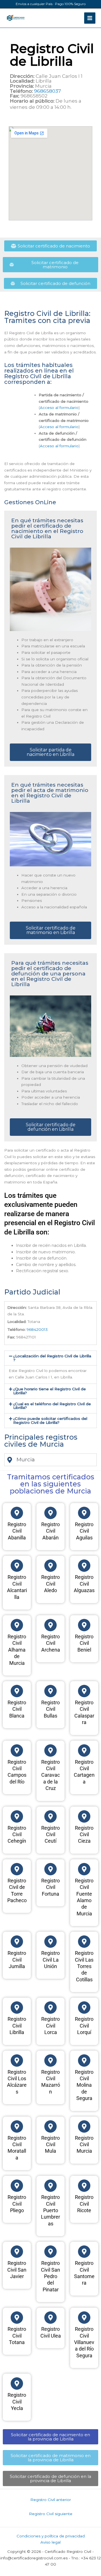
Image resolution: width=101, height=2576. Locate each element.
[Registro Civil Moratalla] (17, 2126)
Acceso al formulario (59, 408)
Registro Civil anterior (51, 2500)
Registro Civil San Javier (17, 2270)
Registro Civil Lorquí (84, 2026)
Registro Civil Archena (51, 1643)
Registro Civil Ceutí (50, 1834)
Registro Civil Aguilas (84, 1531)
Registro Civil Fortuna (50, 1887)
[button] (50, 1358)
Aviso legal (50, 2542)
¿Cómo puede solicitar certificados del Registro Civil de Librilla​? (50, 1420)
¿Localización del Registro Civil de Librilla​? (52, 1358)
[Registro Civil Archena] (50, 1625)
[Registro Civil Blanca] (17, 1691)
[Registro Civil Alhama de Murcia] (17, 1625)
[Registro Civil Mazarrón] (50, 2061)
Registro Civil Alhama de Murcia (17, 1650)
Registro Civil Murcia (84, 2145)
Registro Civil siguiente (51, 2514)
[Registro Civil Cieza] (84, 1816)
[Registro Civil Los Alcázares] (17, 2061)
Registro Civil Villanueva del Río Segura (84, 2342)
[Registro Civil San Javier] (17, 2252)
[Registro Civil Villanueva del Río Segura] (84, 2318)
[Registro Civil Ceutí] (50, 1816)
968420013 (37, 1329)
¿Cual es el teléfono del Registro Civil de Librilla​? (52, 1406)
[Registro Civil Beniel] (84, 1625)
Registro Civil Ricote (84, 2204)
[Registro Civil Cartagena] (84, 1750)
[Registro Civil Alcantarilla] (17, 1566)
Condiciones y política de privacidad (51, 2536)
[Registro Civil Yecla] (17, 2384)
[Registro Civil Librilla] (17, 2008)
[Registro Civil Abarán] (50, 1513)
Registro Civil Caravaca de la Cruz (50, 1775)
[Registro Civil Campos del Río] (17, 1750)
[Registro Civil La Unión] (50, 1942)
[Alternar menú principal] (90, 18)
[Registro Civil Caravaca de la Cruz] (50, 1750)
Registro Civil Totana (17, 2336)
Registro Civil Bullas (50, 1709)
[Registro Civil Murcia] (84, 2126)
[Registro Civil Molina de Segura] (84, 2061)
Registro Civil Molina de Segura (84, 2085)
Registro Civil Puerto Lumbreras (50, 2210)
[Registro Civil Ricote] (84, 2186)
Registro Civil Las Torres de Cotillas (84, 1966)
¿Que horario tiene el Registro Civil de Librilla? (50, 1391)
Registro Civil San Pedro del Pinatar (50, 2276)
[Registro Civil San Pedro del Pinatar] (50, 2252)
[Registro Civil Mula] (50, 2126)
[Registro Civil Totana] (17, 2318)
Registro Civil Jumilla (17, 1960)
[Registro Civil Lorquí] (84, 2008)
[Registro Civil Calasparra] (84, 1691)
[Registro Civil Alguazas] (84, 1566)
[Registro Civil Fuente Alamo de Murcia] (84, 1869)
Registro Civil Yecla (17, 2402)
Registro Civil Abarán (50, 1531)
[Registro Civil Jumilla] (17, 1942)
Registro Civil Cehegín (17, 1834)
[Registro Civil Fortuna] (50, 1869)
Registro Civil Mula (50, 2145)
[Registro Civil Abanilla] (17, 1513)
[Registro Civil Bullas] (50, 1691)
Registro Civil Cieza (84, 1834)
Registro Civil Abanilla (17, 1531)
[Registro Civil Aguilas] (84, 1513)
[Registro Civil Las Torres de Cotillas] (84, 1942)
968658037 (47, 91)
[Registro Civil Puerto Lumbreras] (50, 2186)
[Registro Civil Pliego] (17, 2186)
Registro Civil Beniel (84, 1643)
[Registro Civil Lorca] (50, 2008)
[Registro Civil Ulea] (50, 2318)
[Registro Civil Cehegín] (17, 1816)
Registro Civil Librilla (17, 2026)
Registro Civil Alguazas (84, 1584)
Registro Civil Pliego (17, 2204)
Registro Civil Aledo (50, 1584)
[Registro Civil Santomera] (84, 2252)
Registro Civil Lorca (50, 2026)
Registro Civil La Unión (50, 1960)
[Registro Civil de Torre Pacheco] (17, 1869)
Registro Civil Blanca (17, 1709)
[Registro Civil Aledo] (50, 1566)
